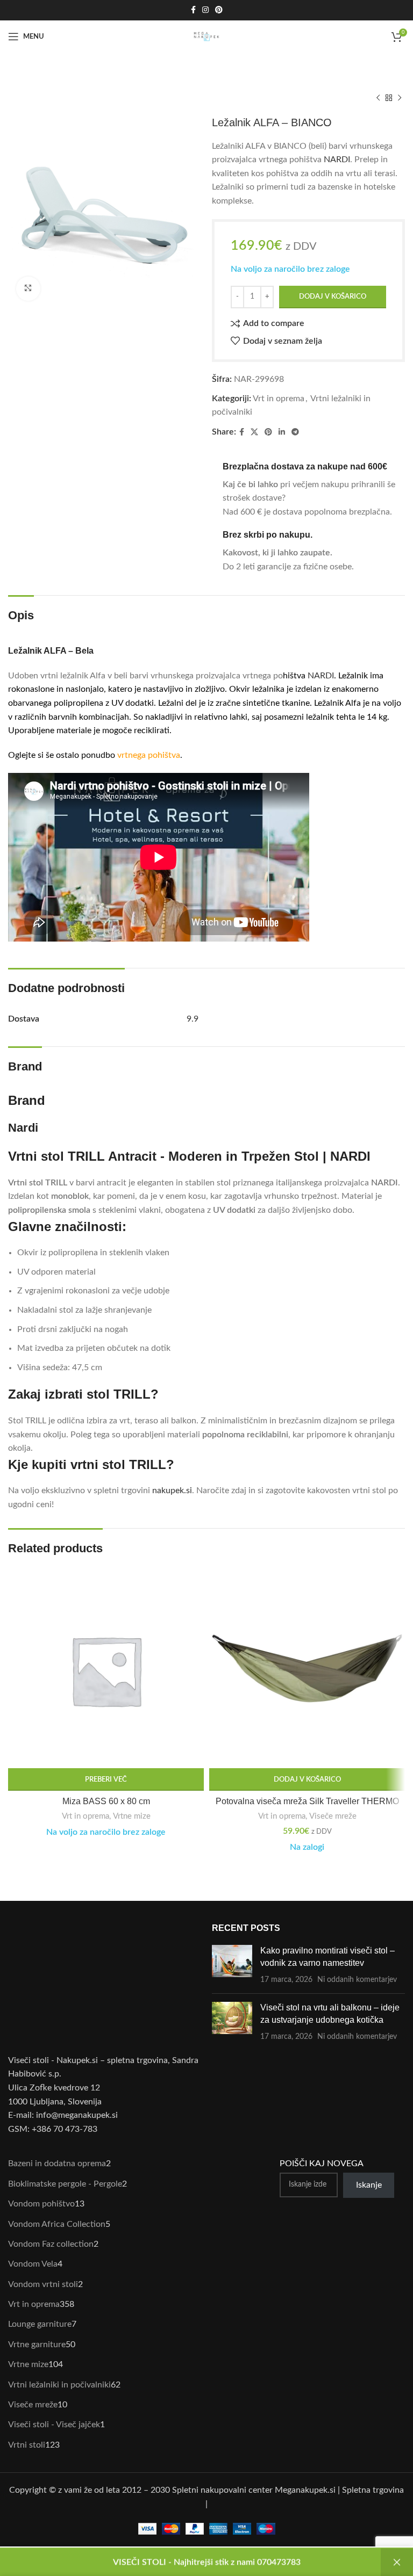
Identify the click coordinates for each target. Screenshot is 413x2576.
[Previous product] (378, 98)
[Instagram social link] (205, 10)
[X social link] (254, 432)
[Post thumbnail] (232, 1965)
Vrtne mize (132, 1816)
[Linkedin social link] (282, 432)
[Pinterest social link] (219, 10)
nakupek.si (172, 1490)
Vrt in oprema (279, 399)
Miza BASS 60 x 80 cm (106, 1801)
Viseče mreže (333, 1816)
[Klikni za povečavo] (28, 289)
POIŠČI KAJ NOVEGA (322, 2163)
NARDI (337, 160)
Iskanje (369, 2185)
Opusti (397, 2561)
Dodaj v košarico (333, 297)
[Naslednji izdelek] (400, 98)
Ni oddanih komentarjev (357, 1980)
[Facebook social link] (193, 10)
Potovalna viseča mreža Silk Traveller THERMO (307, 1801)
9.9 (193, 1019)
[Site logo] (206, 36)
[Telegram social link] (295, 432)
